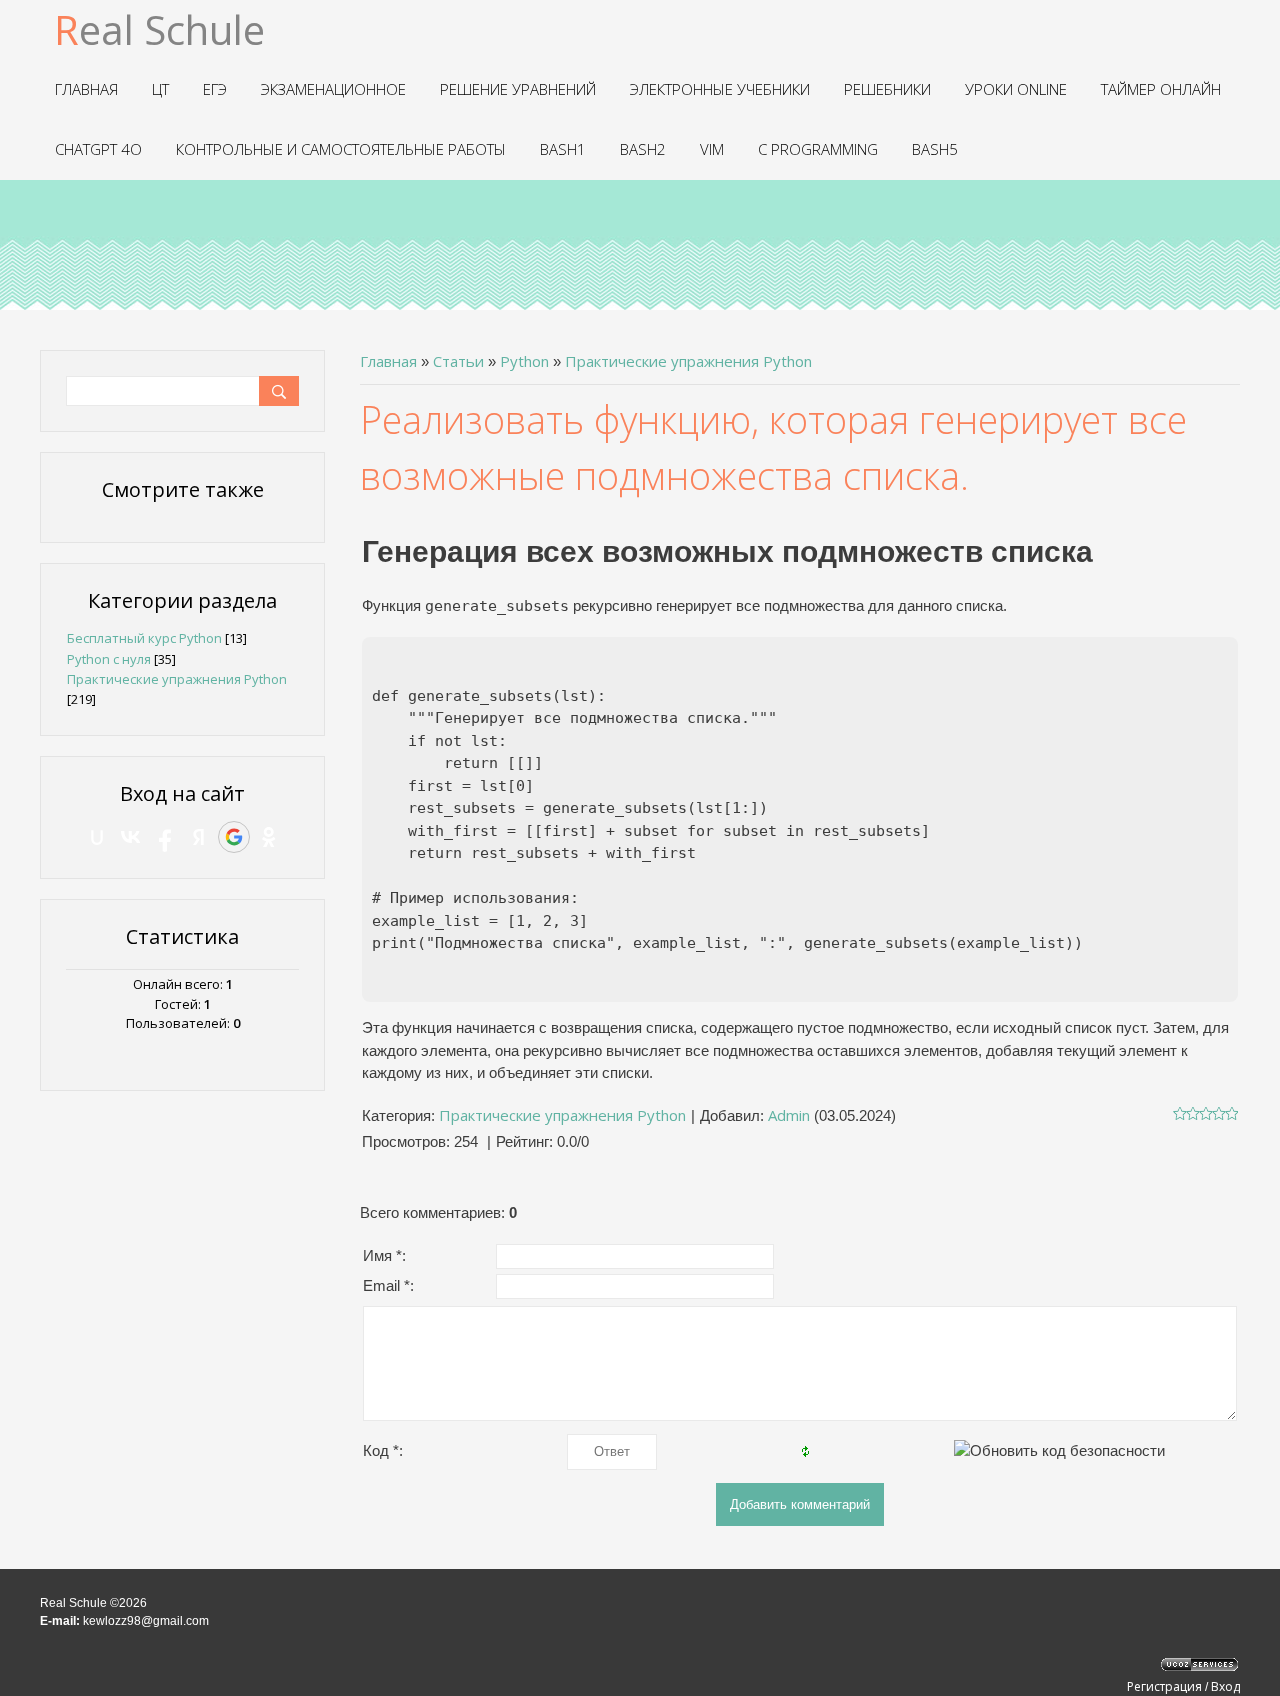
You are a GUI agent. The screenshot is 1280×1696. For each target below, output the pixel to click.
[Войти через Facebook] (165, 837)
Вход (1225, 1686)
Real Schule (159, 29)
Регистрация (1164, 1686)
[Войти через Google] (234, 837)
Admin (789, 1115)
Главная (388, 361)
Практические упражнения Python (688, 361)
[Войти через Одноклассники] (269, 837)
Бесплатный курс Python (144, 638)
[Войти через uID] (97, 837)
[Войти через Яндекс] (199, 837)
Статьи (458, 361)
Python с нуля (109, 659)
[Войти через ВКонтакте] (131, 837)
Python (524, 361)
